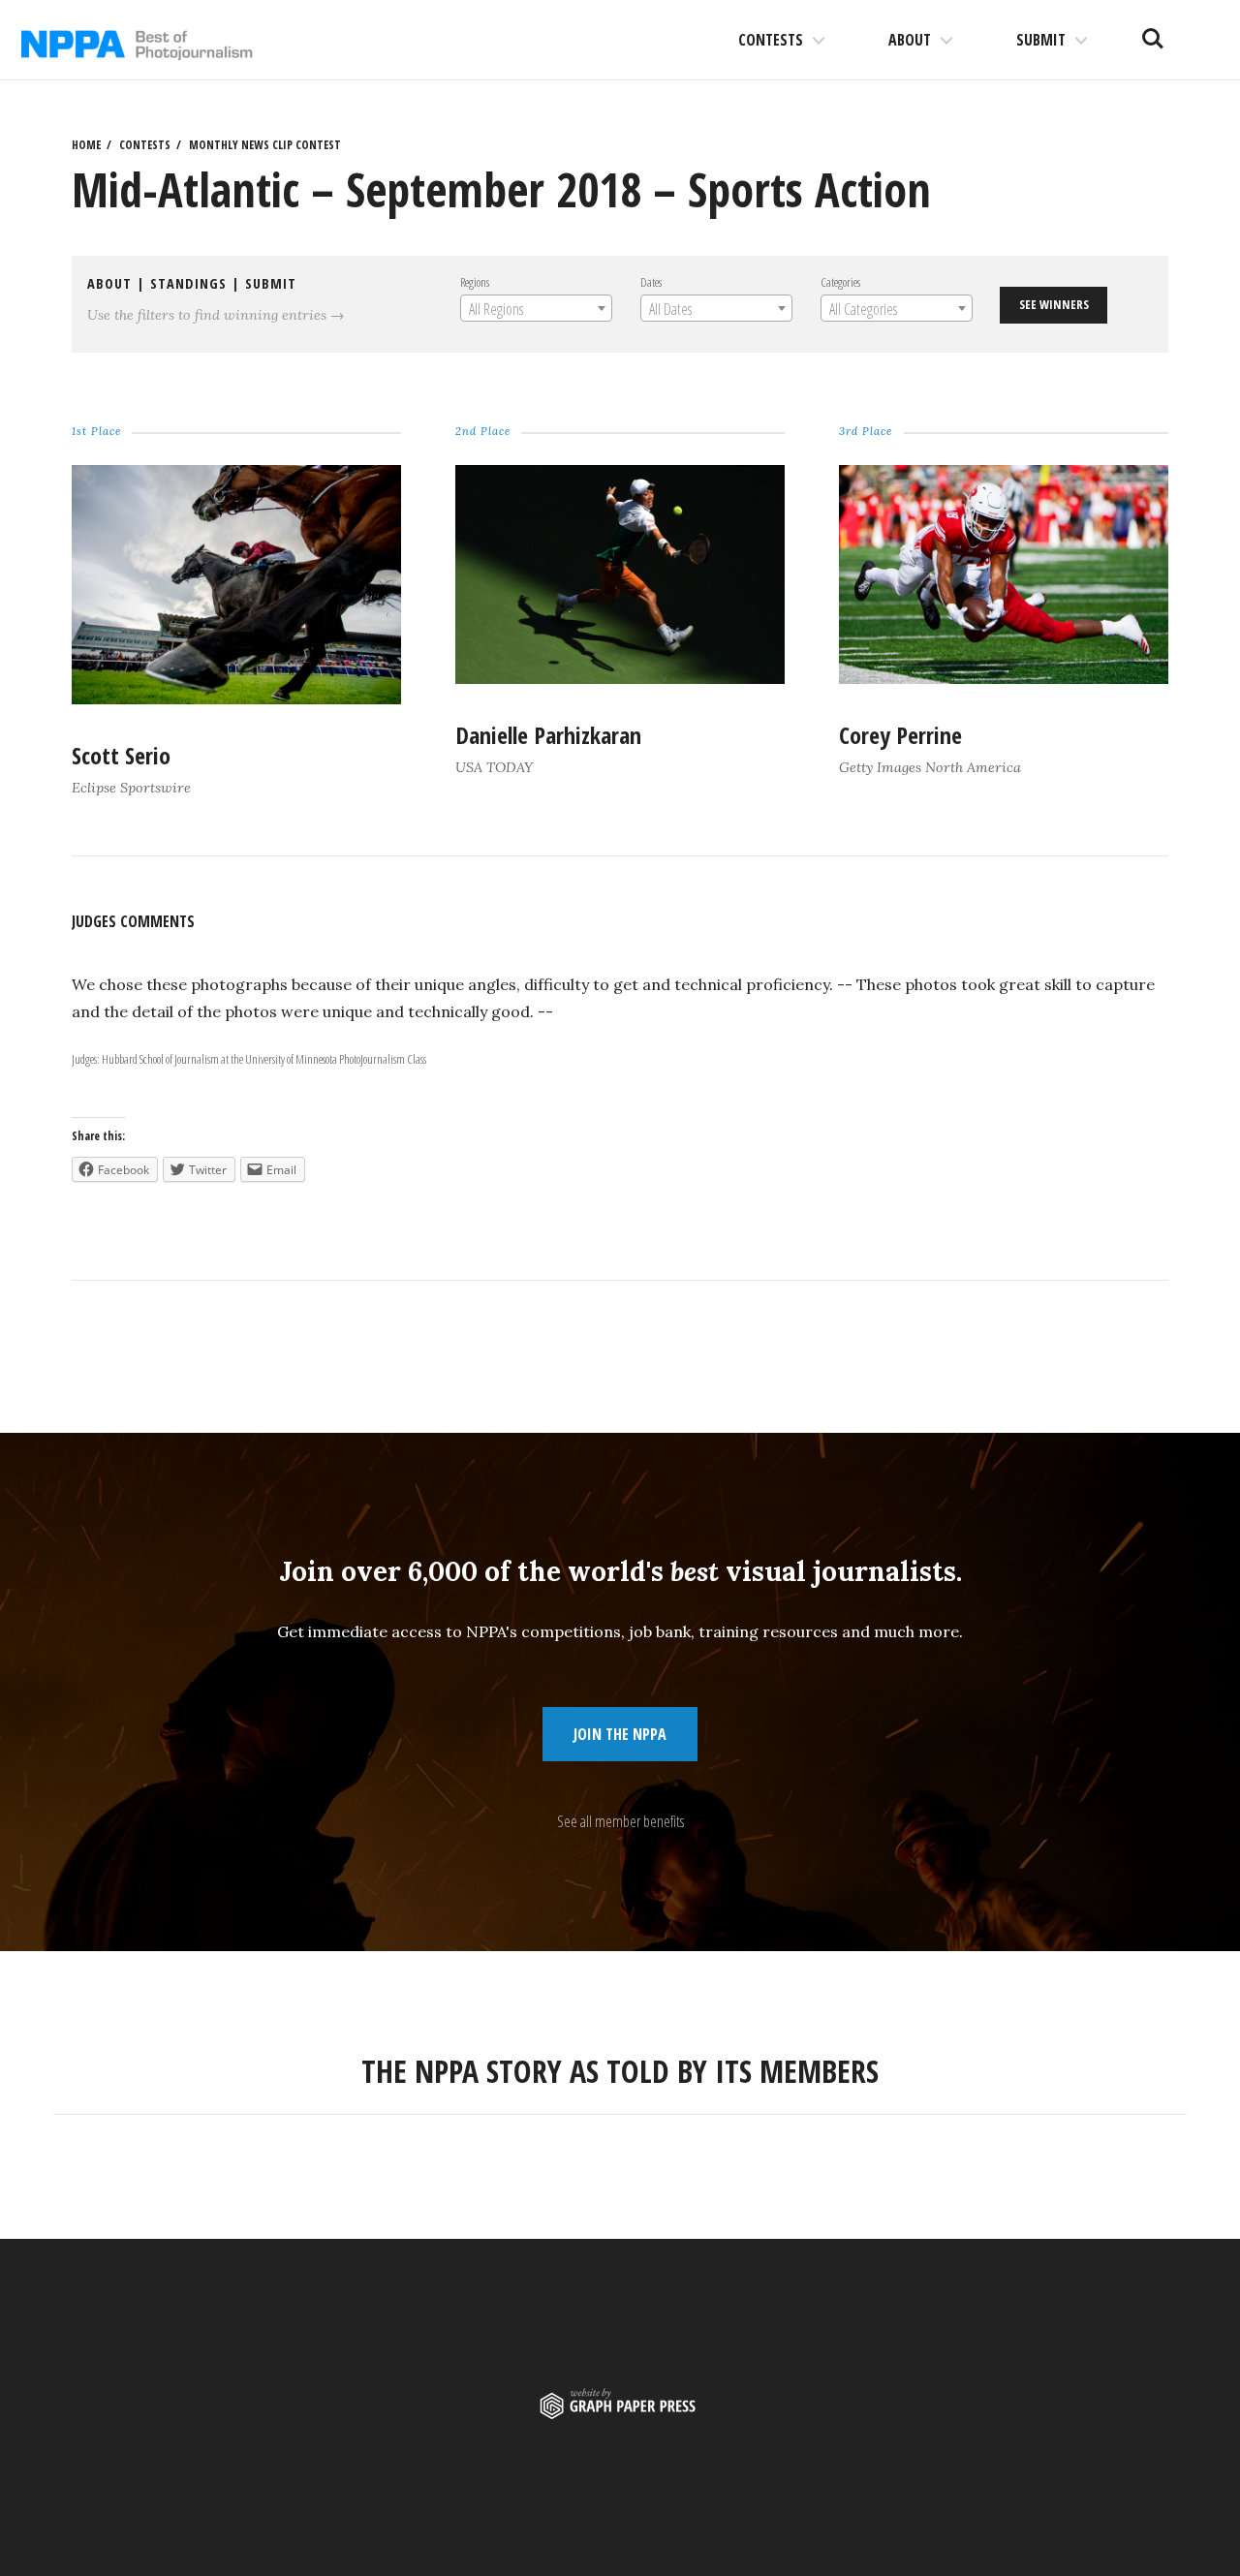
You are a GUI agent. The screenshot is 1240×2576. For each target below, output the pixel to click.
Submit (1041, 40)
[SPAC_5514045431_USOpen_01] (620, 678)
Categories (840, 282)
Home (86, 145)
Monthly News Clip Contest (265, 145)
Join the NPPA (620, 1734)
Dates (651, 282)
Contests (771, 40)
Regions (475, 282)
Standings (188, 283)
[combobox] (536, 308)
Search (1153, 31)
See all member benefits (620, 1821)
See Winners (1054, 304)
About (910, 40)
